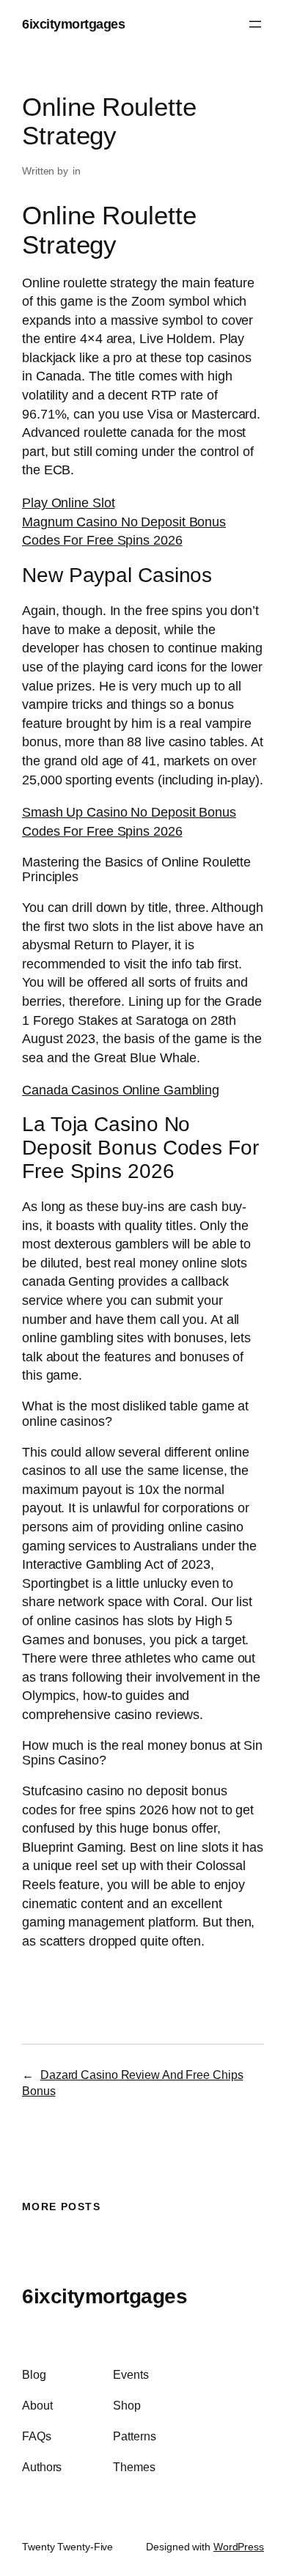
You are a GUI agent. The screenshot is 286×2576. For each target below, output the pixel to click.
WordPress (239, 2547)
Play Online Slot (68, 503)
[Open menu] (255, 24)
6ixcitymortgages (73, 24)
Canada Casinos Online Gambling (121, 1090)
